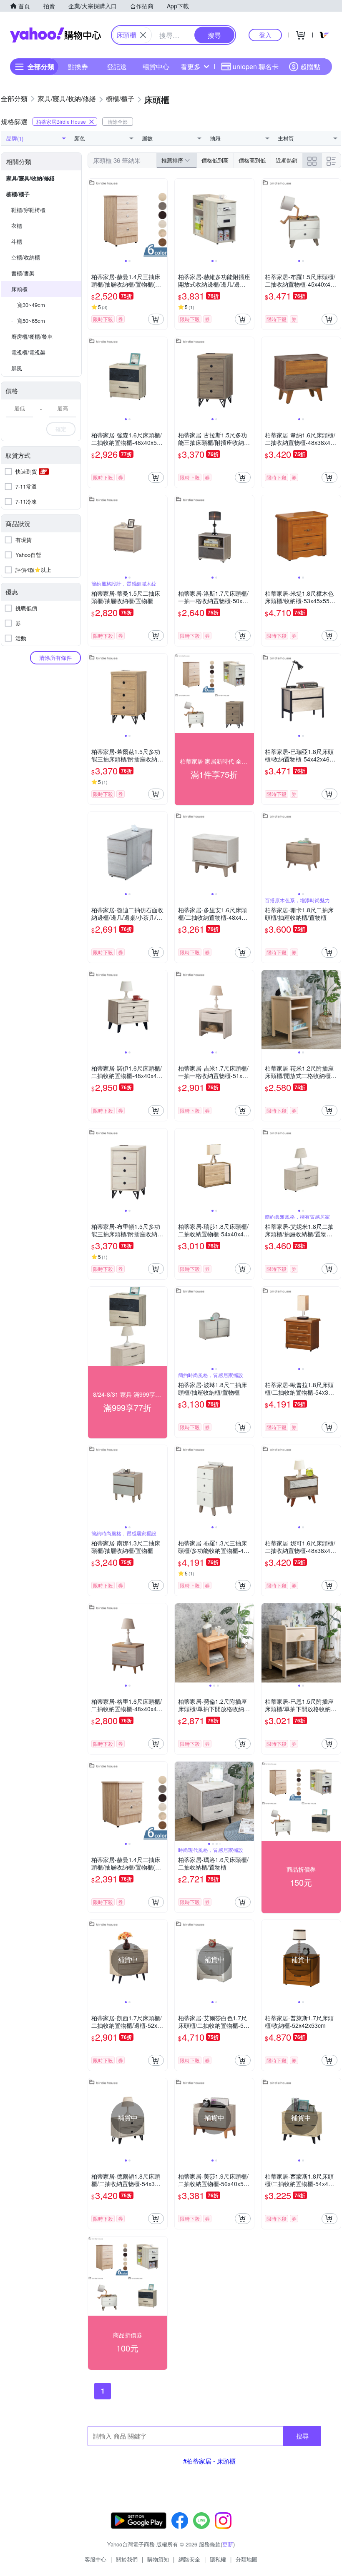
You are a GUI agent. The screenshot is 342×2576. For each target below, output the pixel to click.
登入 (265, 35)
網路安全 (189, 2559)
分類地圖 (246, 2559)
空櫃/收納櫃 (26, 257)
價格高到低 (252, 160)
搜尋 (302, 2436)
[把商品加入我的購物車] (156, 319)
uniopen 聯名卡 (256, 66)
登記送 (117, 66)
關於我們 (127, 2559)
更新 (228, 2544)
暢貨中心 (156, 66)
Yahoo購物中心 (55, 35)
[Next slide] (162, 218)
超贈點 (310, 66)
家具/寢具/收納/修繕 (30, 178)
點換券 (78, 66)
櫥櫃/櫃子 (18, 194)
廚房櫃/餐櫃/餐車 (32, 336)
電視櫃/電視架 (28, 352)
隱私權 (218, 2559)
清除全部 (118, 121)
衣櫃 (17, 226)
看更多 (191, 66)
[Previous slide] (93, 218)
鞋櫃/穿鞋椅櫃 (28, 210)
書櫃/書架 (23, 273)
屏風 (17, 368)
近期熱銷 (287, 160)
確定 (61, 429)
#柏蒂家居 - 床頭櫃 (209, 2461)
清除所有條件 (55, 658)
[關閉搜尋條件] (143, 35)
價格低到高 (215, 160)
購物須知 (158, 2559)
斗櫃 (17, 241)
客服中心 (96, 2559)
